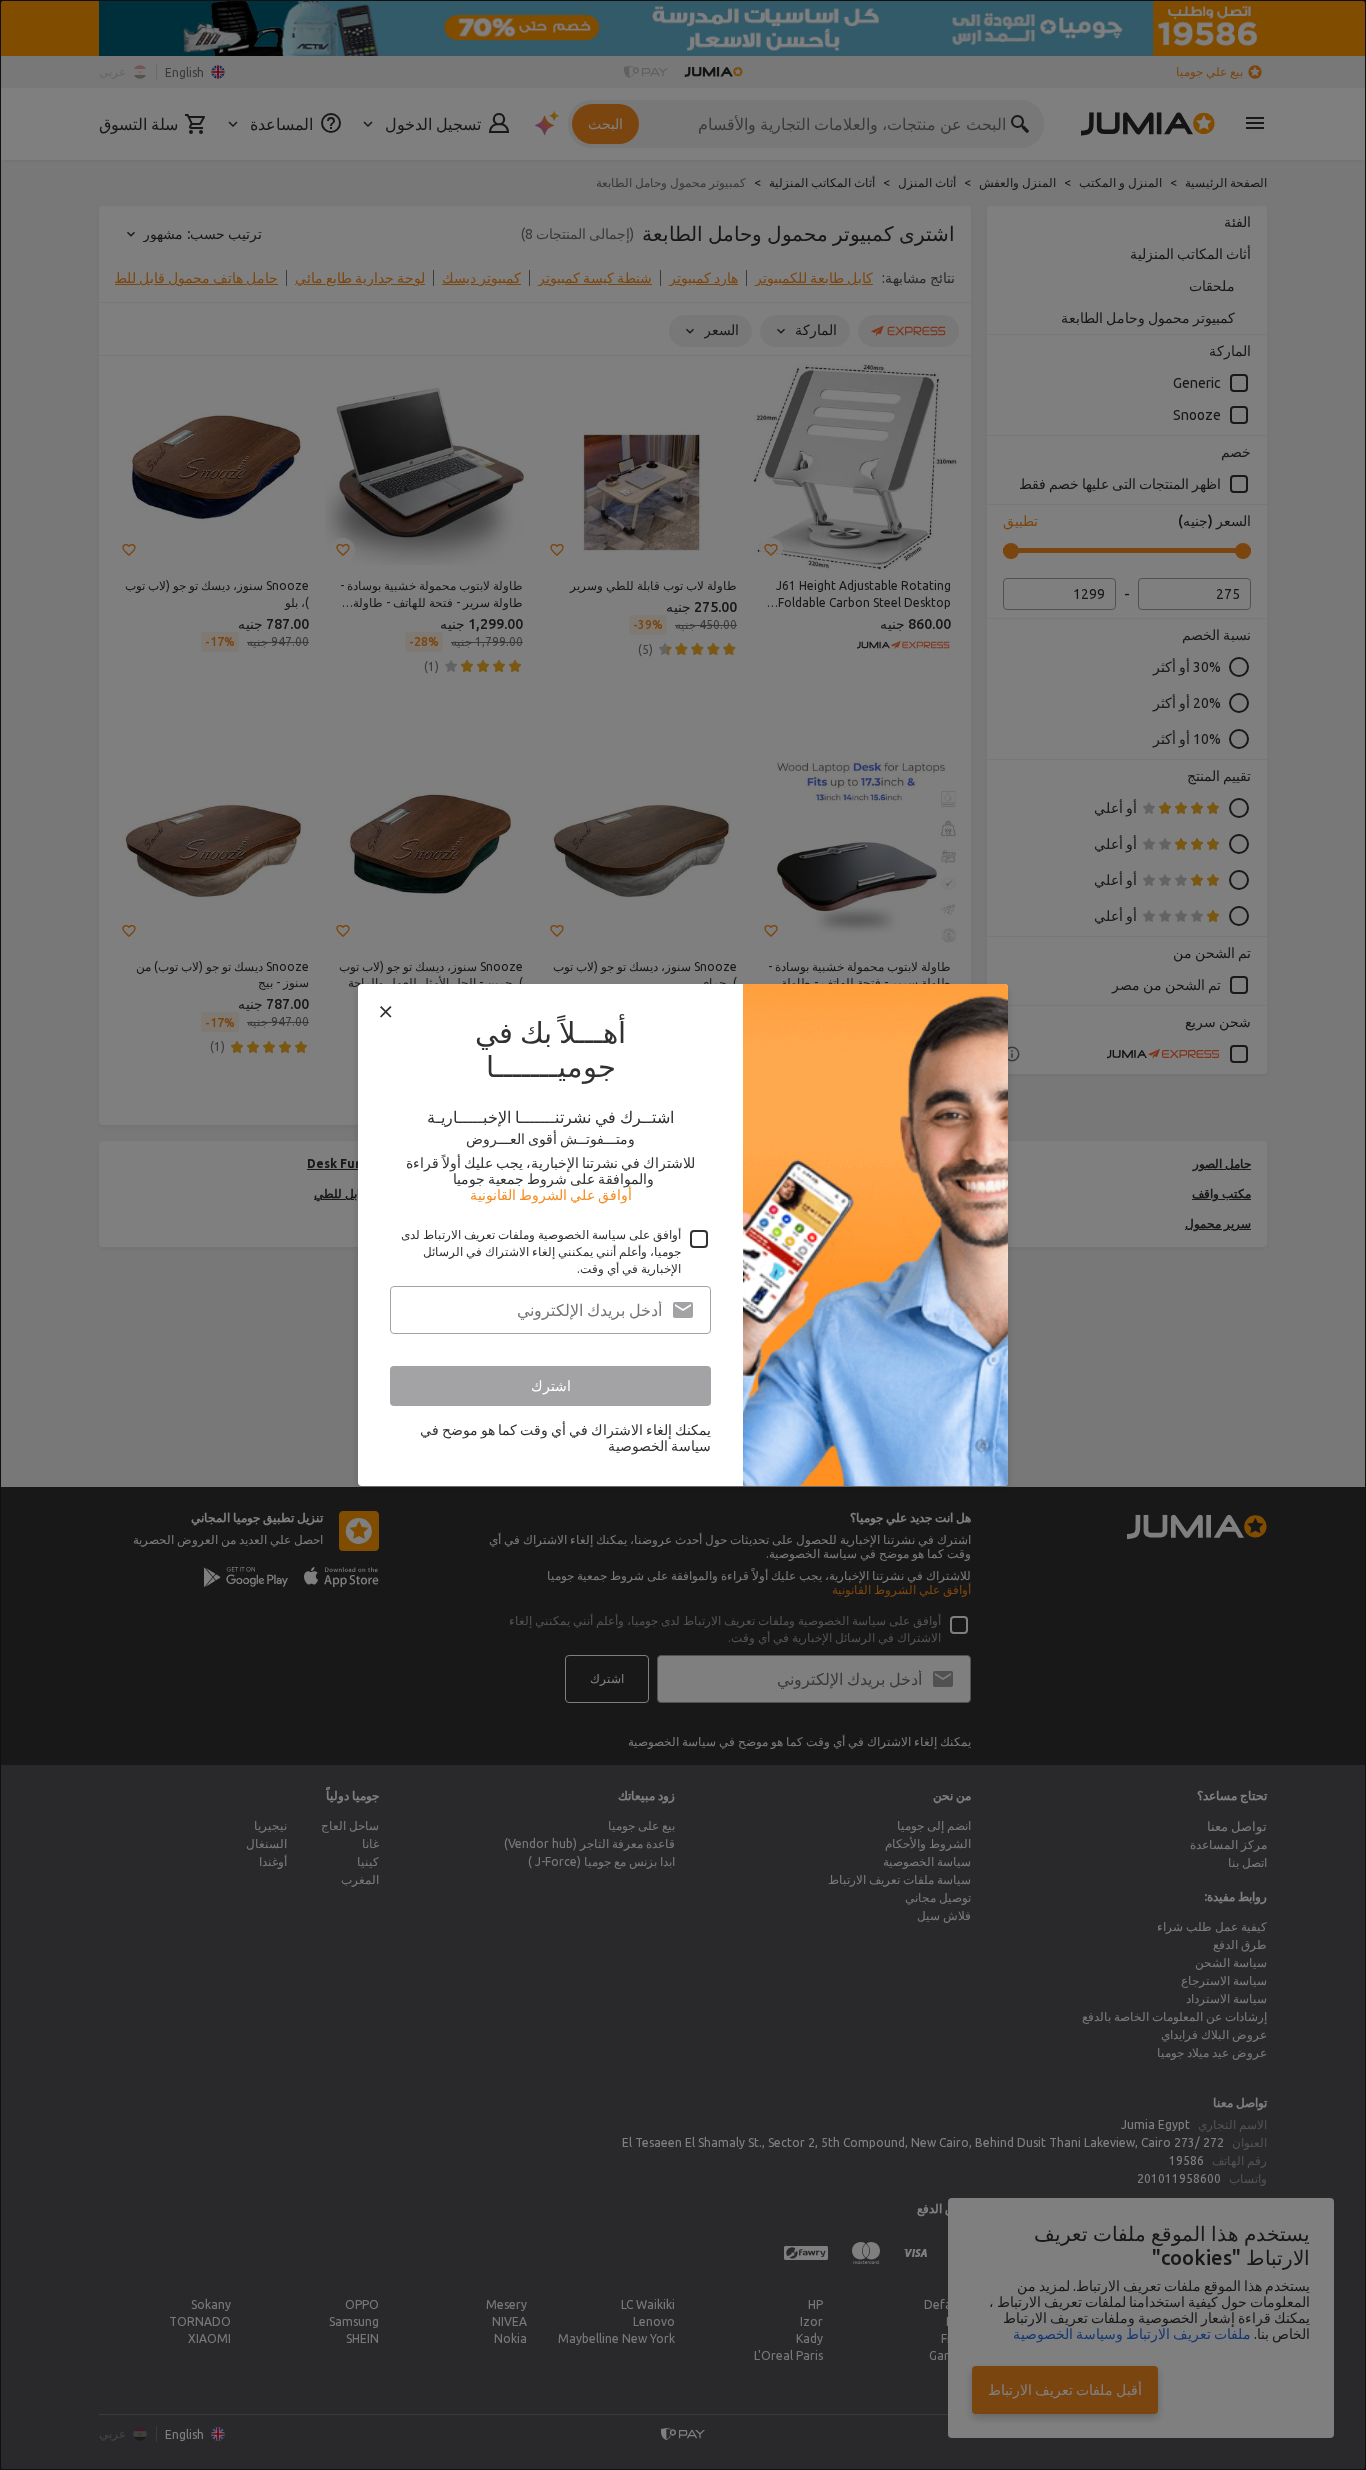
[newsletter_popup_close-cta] (386, 1012)
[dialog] (683, 1235)
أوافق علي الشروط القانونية (551, 1195)
